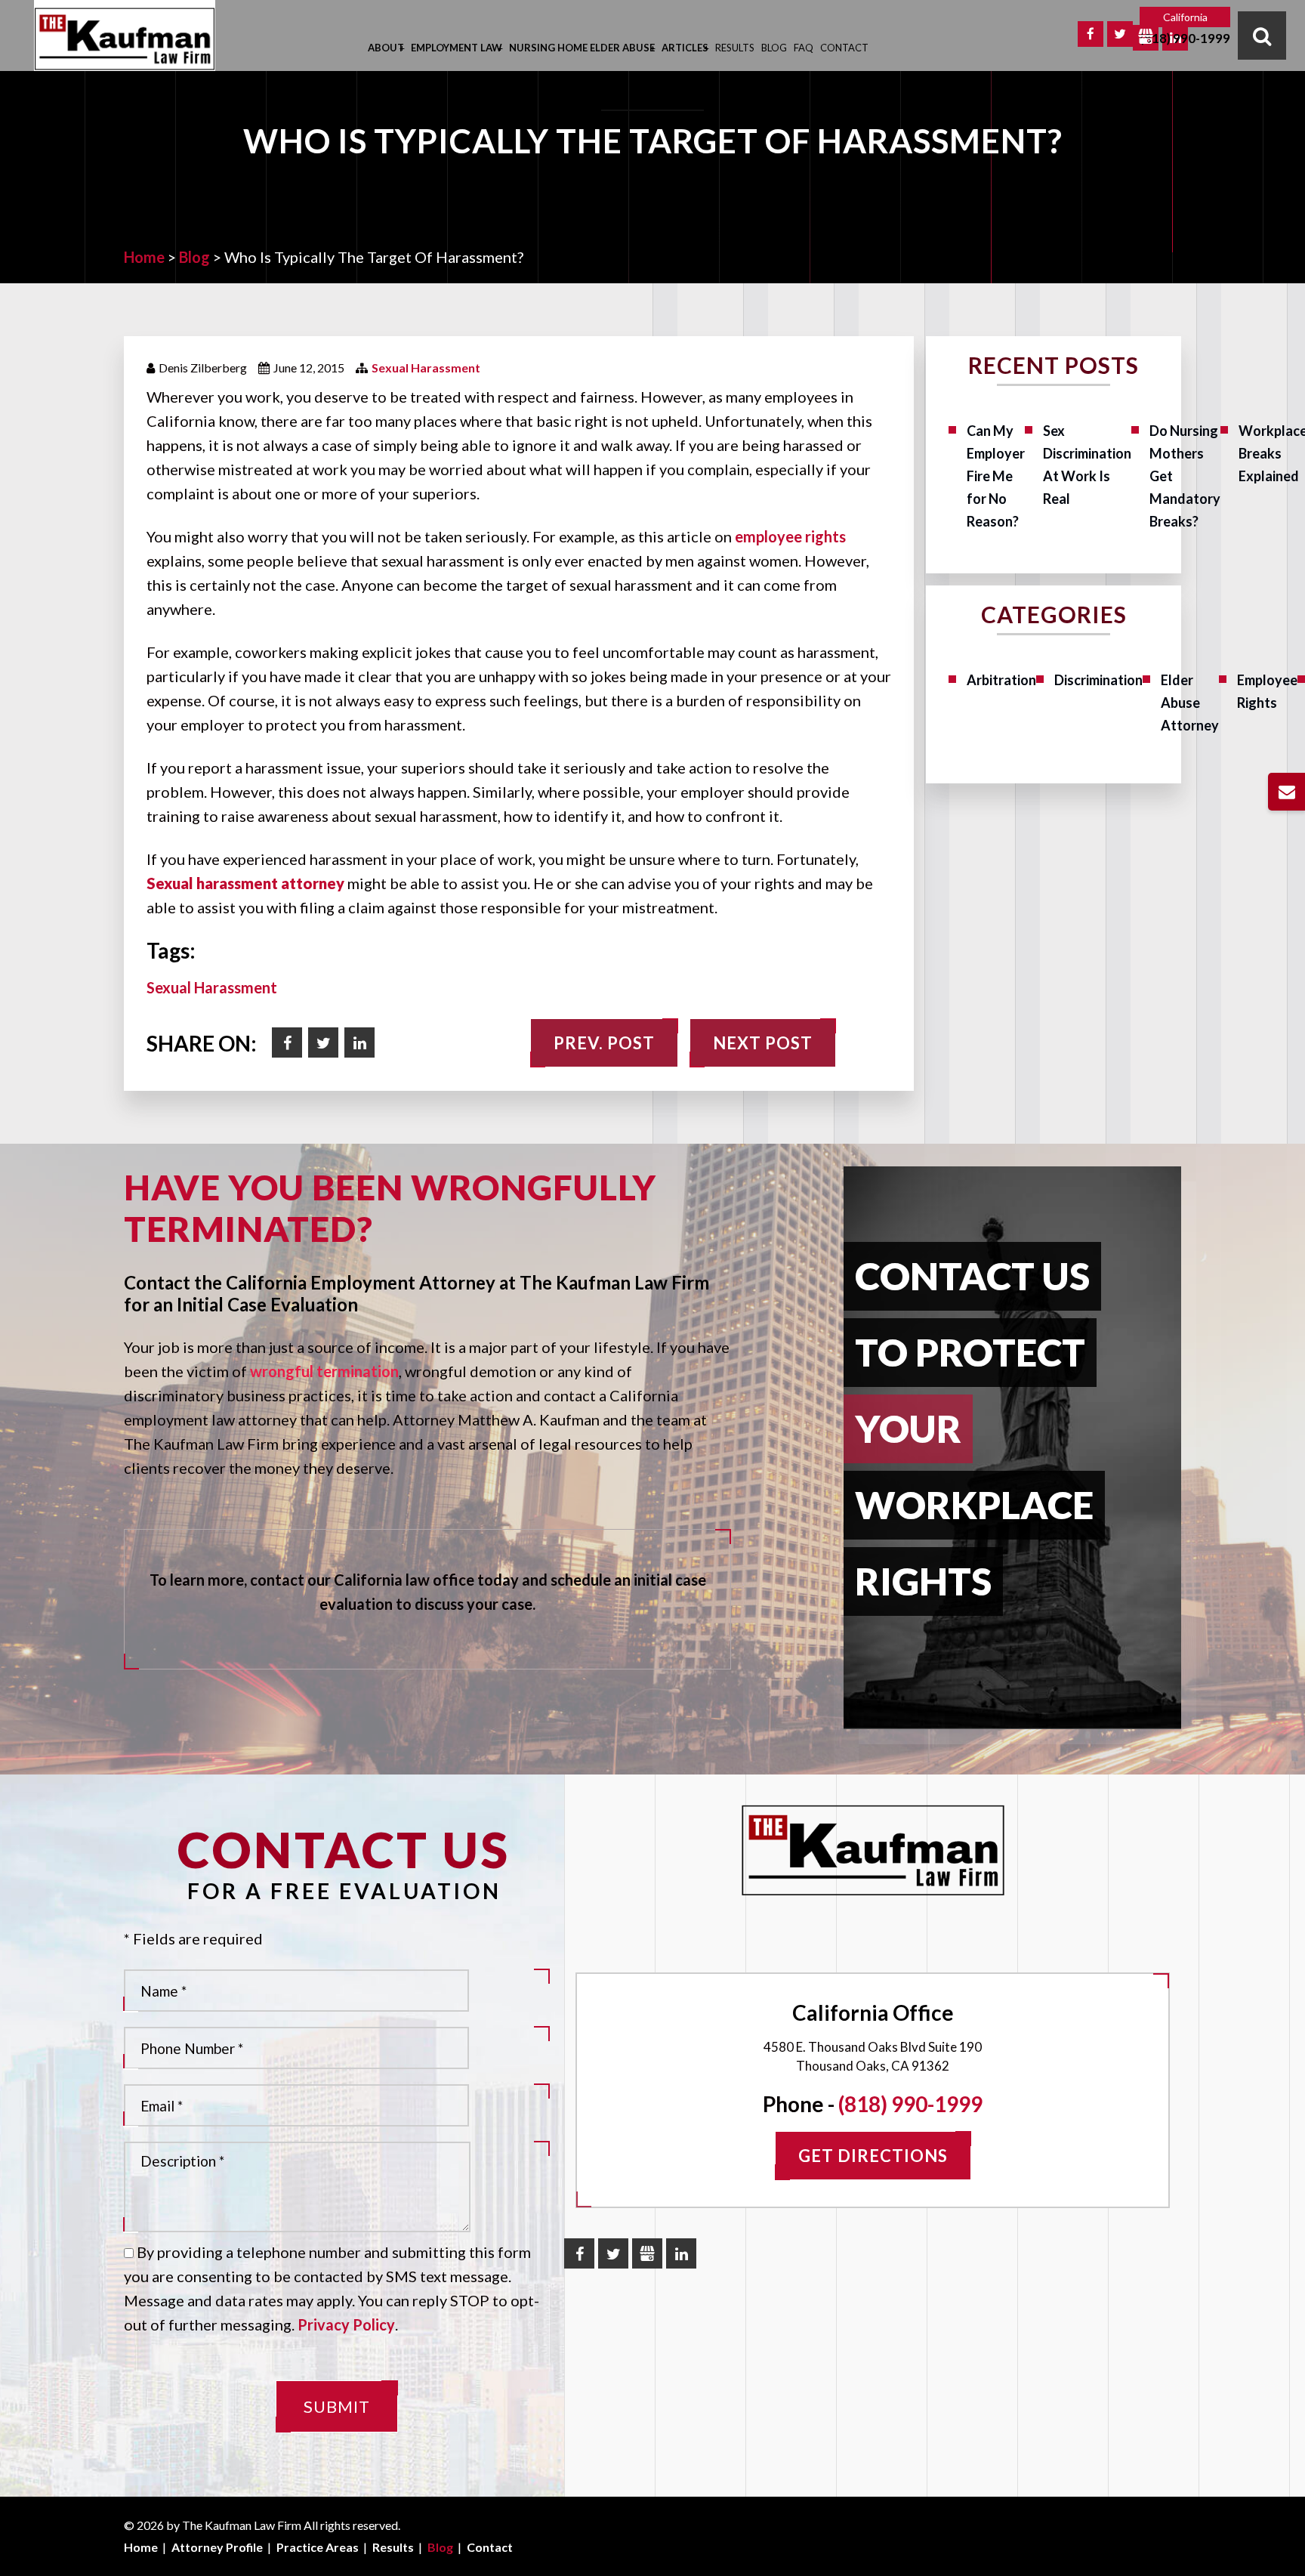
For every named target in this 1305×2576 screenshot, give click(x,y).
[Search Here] (1262, 36)
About (386, 48)
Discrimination (1098, 680)
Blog (774, 48)
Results (735, 48)
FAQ (804, 48)
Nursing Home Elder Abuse (582, 48)
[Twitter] (1120, 34)
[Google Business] (1146, 38)
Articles (685, 48)
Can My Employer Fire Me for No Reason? (996, 476)
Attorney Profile (217, 2547)
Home (141, 2547)
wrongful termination (324, 1371)
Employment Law (457, 48)
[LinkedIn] (681, 2253)
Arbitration (1001, 680)
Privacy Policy (346, 2324)
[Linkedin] (359, 1042)
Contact (844, 48)
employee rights (790, 536)
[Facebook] (1091, 34)
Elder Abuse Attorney (1190, 703)
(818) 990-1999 (1185, 39)
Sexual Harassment (426, 368)
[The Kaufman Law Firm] (125, 39)
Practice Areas (318, 2547)
